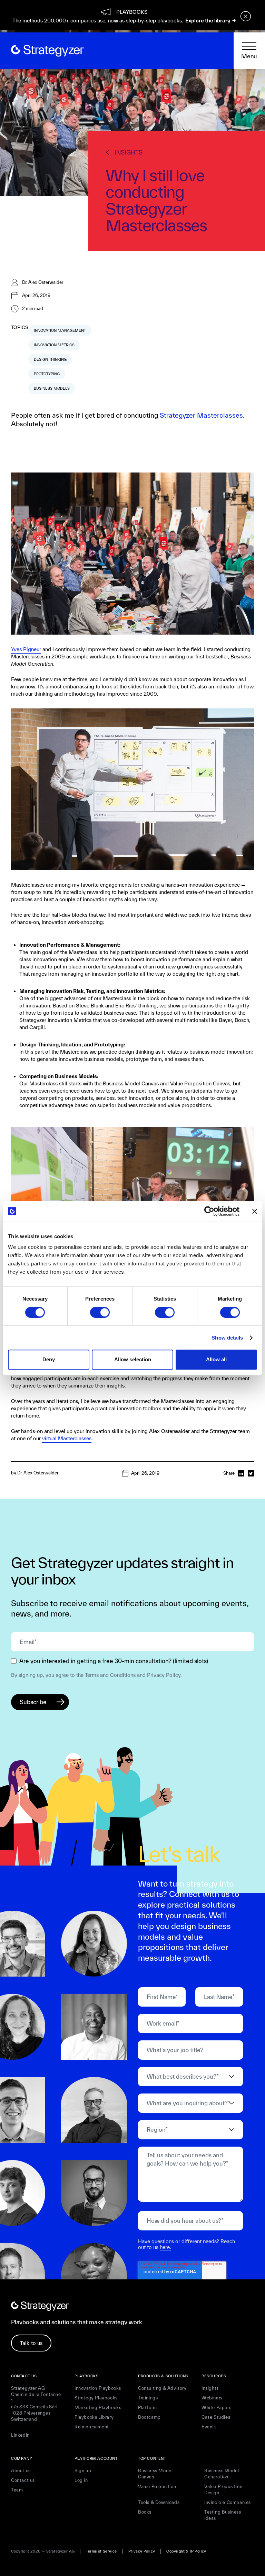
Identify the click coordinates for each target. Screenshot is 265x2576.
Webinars (212, 2398)
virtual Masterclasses (67, 1438)
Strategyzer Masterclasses (201, 415)
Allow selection (133, 1359)
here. (165, 2247)
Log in (81, 2480)
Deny (49, 1359)
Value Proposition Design (223, 2490)
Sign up (83, 2471)
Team (17, 2490)
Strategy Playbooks (96, 2398)
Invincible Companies (228, 2502)
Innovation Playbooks (98, 2388)
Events (209, 2427)
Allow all (216, 1359)
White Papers (216, 2408)
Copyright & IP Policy (186, 2551)
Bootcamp (149, 2417)
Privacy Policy (164, 1675)
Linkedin (20, 2435)
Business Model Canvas (155, 2474)
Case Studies (216, 2417)
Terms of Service (101, 2551)
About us (21, 2471)
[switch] (100, 1312)
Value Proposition (157, 2487)
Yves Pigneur (26, 649)
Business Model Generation (222, 2474)
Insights (210, 2388)
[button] (249, 51)
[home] (47, 51)
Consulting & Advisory (162, 2388)
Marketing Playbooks (98, 2408)
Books (145, 2512)
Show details (227, 1338)
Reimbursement (92, 2427)
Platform (148, 2408)
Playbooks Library (94, 2417)
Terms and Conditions (110, 1675)
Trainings (148, 2398)
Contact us (23, 2480)
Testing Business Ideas (223, 2515)
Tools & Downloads (159, 2502)
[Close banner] (255, 1211)
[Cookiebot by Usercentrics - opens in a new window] (209, 1211)
